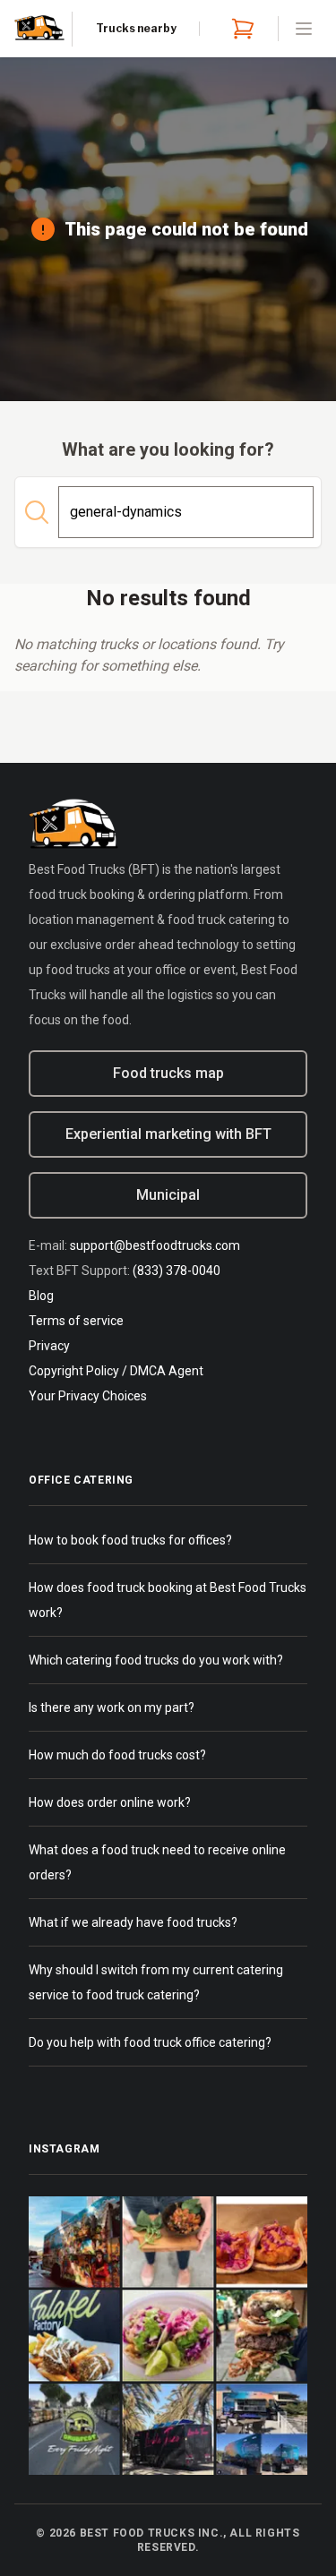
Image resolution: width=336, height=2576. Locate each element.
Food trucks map (168, 1073)
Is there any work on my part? (112, 1707)
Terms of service (76, 1321)
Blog (41, 1296)
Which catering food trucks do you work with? (156, 1660)
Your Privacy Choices (88, 1396)
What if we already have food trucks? (133, 1922)
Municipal (168, 1195)
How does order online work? (110, 1802)
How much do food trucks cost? (117, 1755)
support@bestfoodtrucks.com (155, 1245)
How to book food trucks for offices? (130, 1540)
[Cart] (239, 29)
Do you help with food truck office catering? (150, 2042)
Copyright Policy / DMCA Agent (116, 1371)
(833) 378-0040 (177, 1271)
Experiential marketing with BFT (168, 1134)
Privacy (49, 1346)
